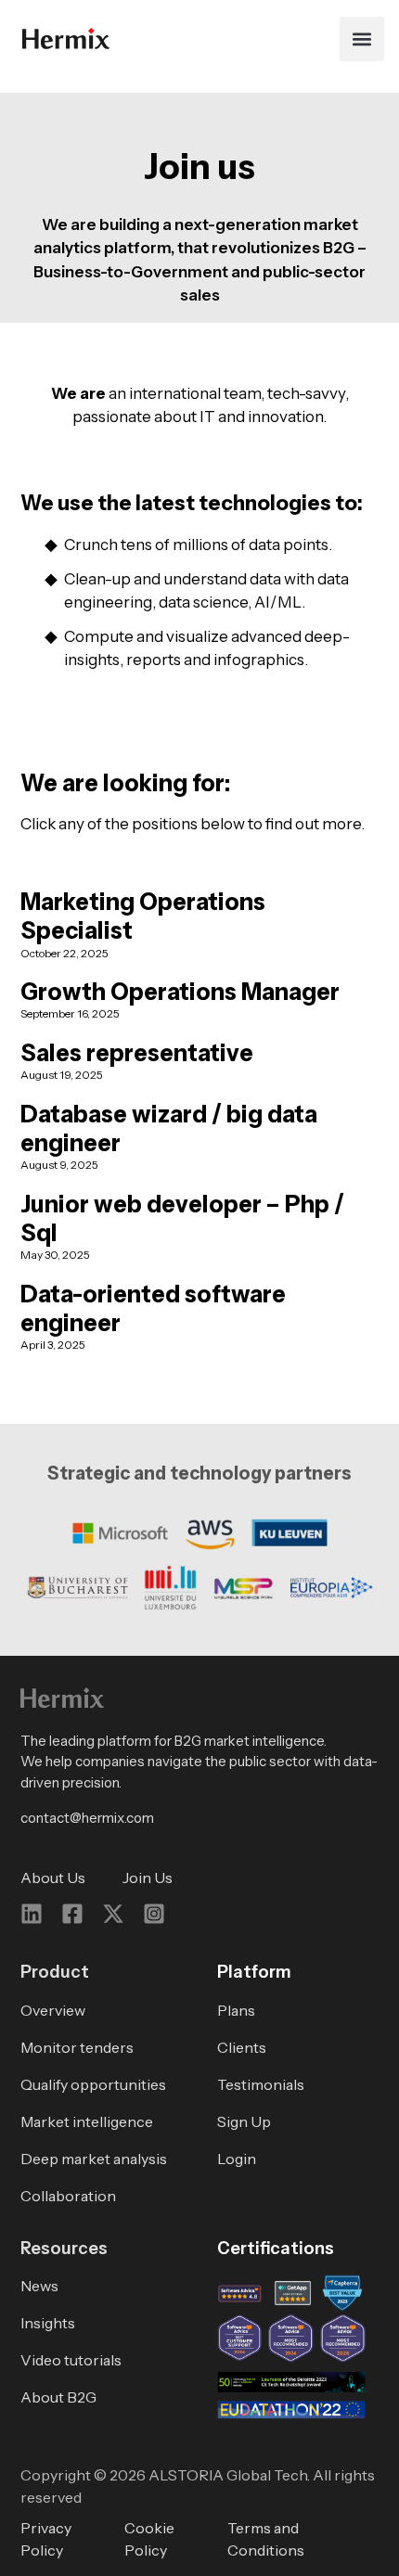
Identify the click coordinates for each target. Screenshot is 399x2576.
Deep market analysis (94, 2159)
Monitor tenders (77, 2047)
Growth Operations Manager (180, 992)
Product (55, 1972)
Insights (48, 2323)
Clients (242, 2047)
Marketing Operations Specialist (143, 916)
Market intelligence (87, 2121)
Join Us (148, 1878)
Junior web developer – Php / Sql (182, 1218)
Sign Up (244, 2121)
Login (237, 2159)
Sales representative (137, 1053)
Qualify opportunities (93, 2084)
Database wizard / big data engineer (169, 1128)
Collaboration (68, 2196)
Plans (236, 2010)
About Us (53, 1878)
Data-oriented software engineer (153, 1308)
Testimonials (261, 2084)
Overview (53, 2010)
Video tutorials (71, 2360)
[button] (362, 39)
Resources (64, 2248)
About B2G (58, 2397)
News (39, 2286)
